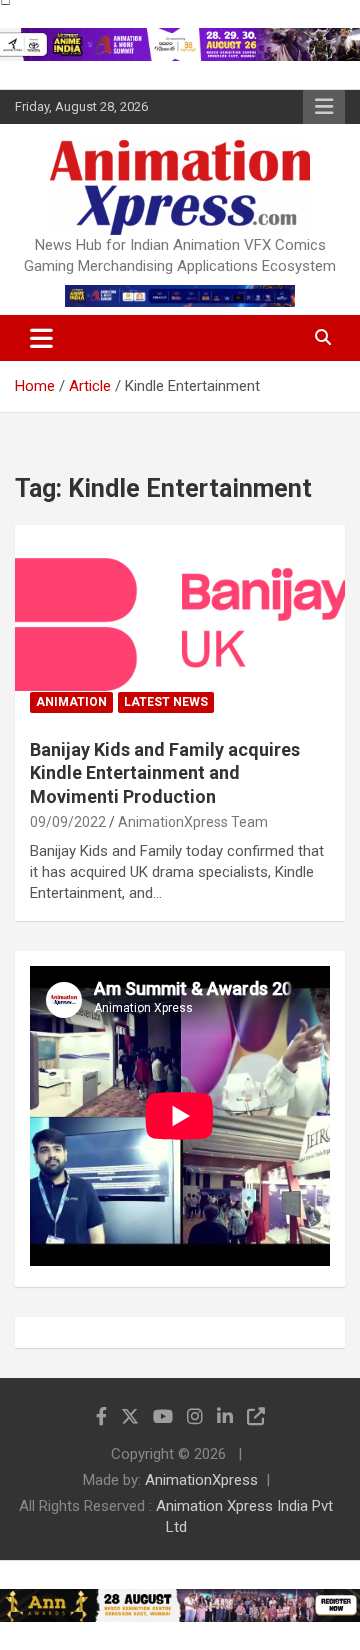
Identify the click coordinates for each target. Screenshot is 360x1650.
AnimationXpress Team (193, 822)
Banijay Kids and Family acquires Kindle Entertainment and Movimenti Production (165, 773)
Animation (71, 702)
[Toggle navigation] (41, 338)
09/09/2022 (68, 822)
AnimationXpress (201, 1480)
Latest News (166, 702)
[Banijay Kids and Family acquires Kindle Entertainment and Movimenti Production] (180, 623)
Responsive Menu (324, 107)
